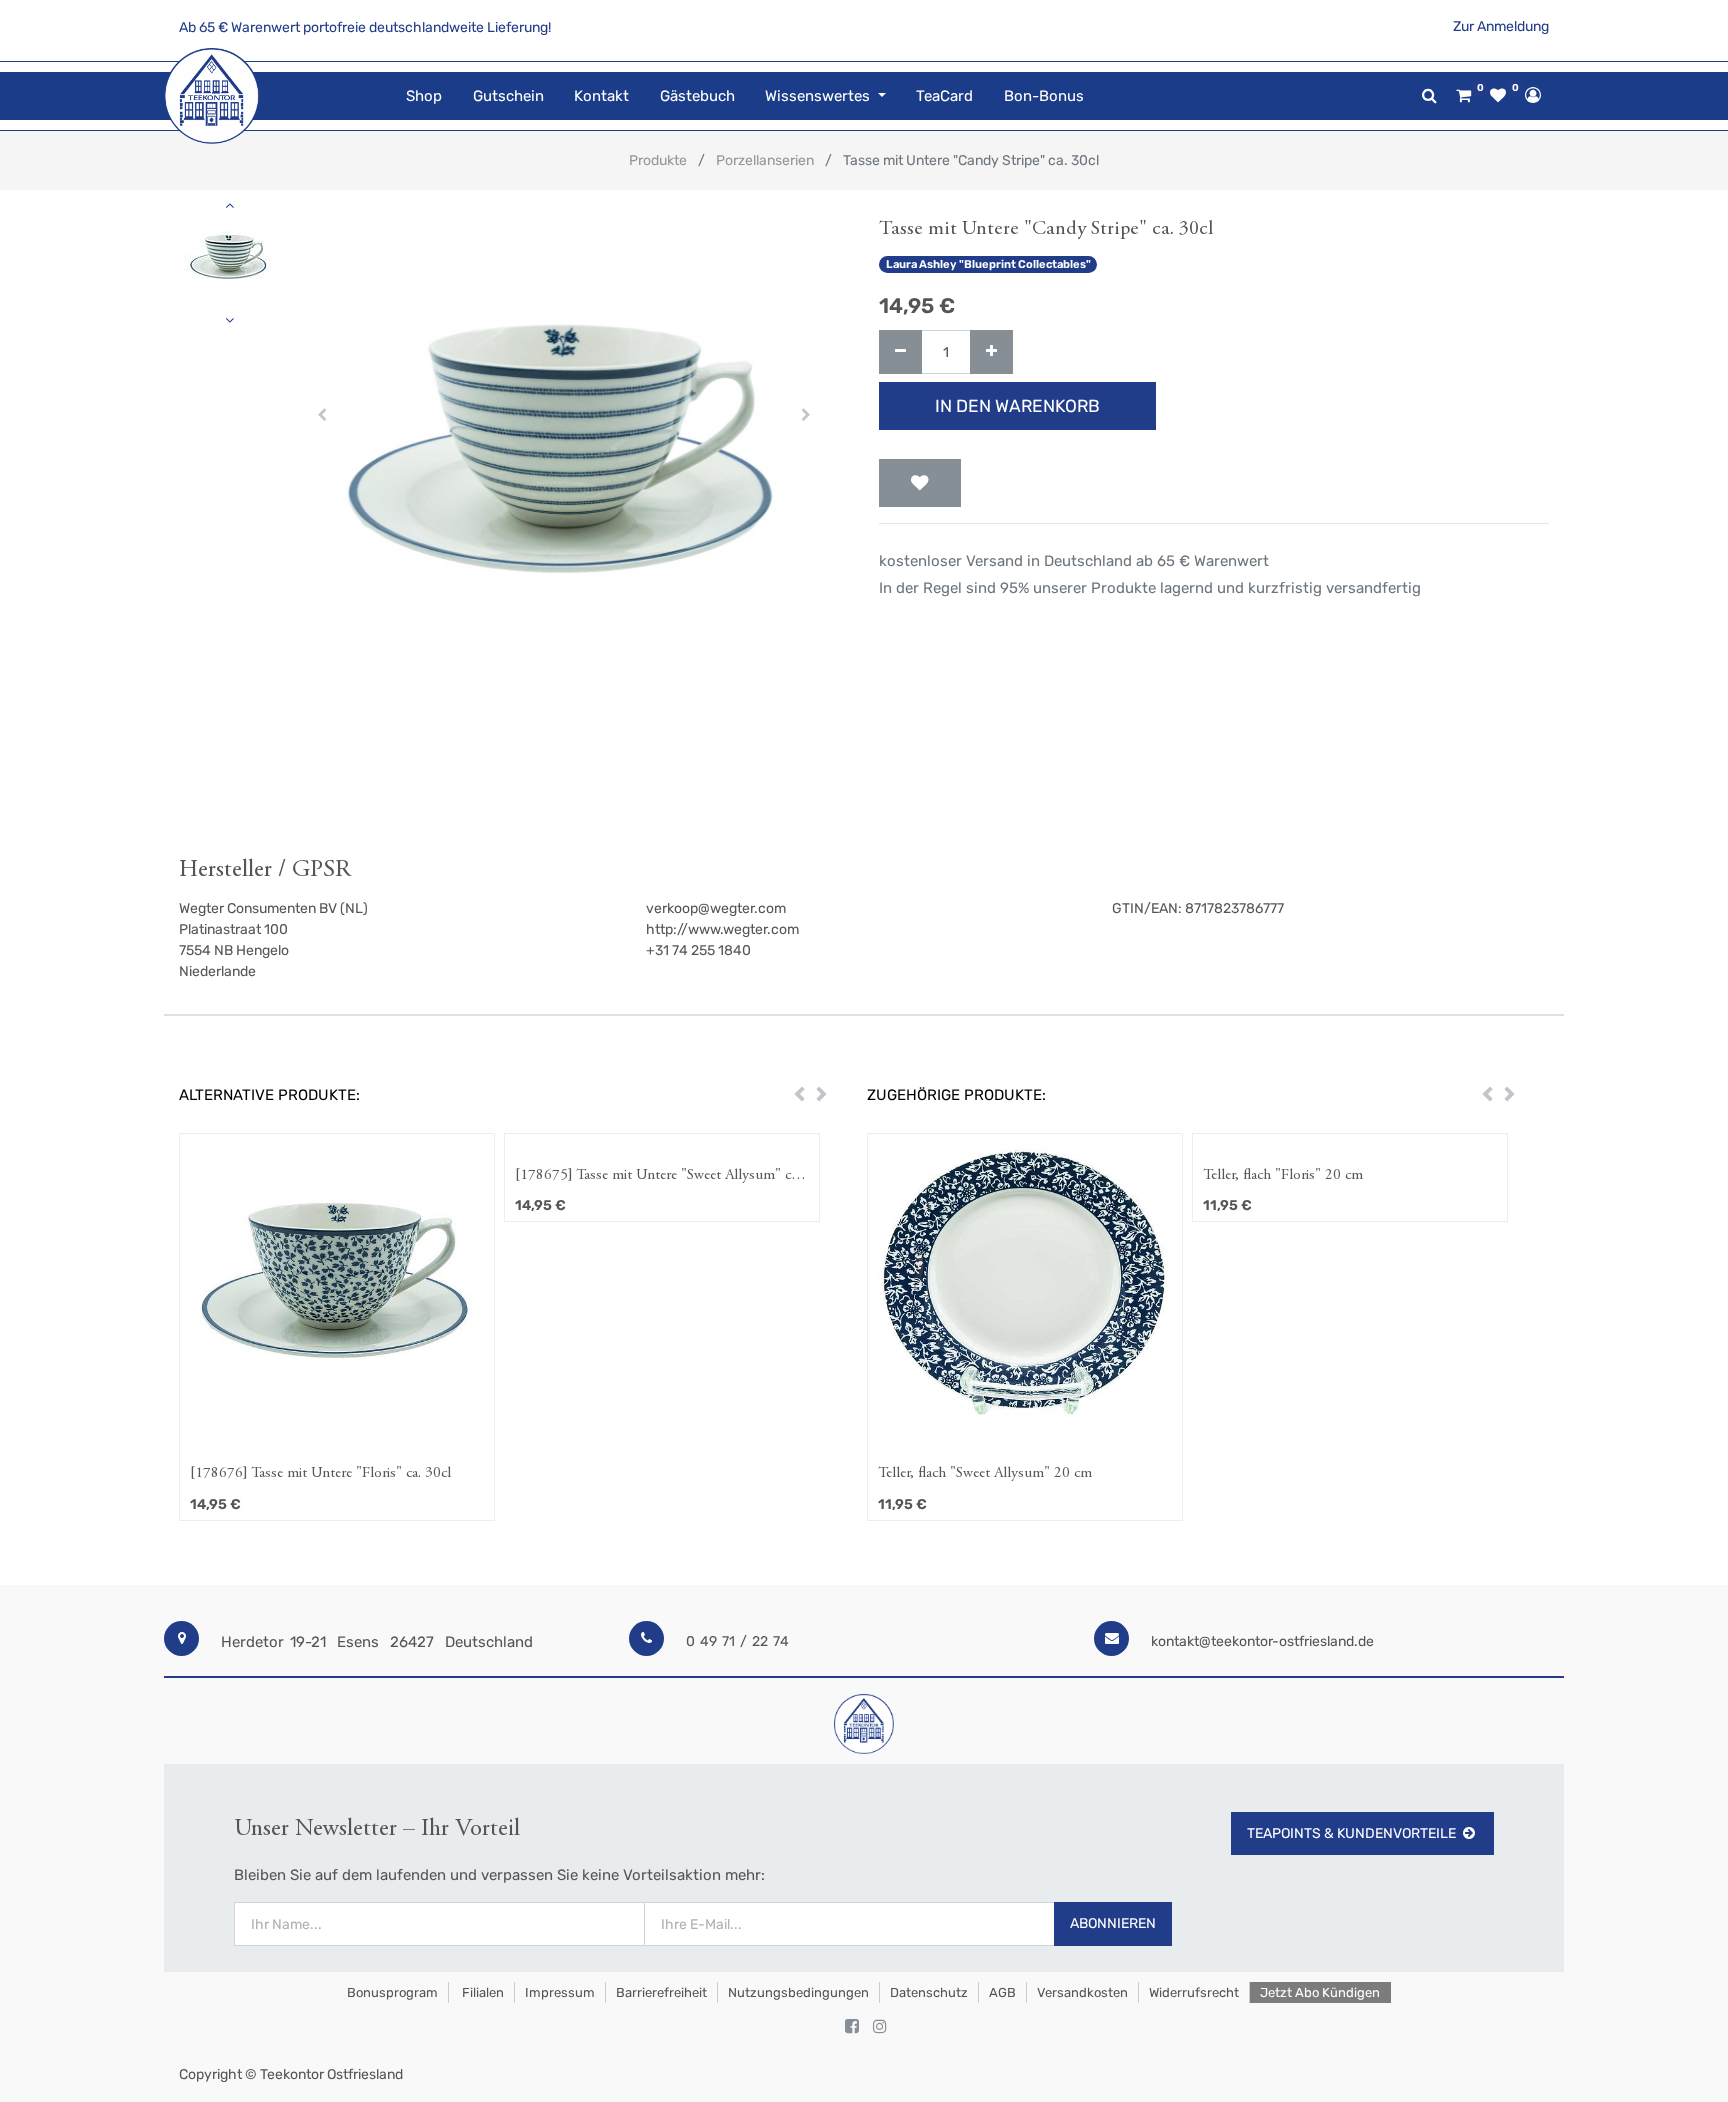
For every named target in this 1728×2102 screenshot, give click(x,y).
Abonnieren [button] (1113, 1923)
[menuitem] (424, 96)
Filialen (481, 1992)
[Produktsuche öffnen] (1429, 95)
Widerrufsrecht (1194, 1992)
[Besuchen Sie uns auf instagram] (880, 2027)
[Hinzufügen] (991, 352)
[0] (1463, 96)
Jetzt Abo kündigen (1320, 1992)
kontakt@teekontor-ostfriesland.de (1262, 1641)
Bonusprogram (391, 1992)
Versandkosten (1082, 1992)
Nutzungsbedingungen (798, 1992)
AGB (1002, 1992)
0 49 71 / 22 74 (737, 1641)
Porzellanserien (765, 160)
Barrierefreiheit (661, 1992)
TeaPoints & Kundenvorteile (1351, 1833)
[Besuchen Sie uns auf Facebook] (852, 2027)
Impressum (560, 1992)
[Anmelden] (1533, 95)
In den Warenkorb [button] (1017, 406)
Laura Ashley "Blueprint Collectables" (988, 264)
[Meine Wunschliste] (1498, 96)
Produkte (658, 160)
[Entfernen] (900, 352)
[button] (322, 415)
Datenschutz (929, 1992)
